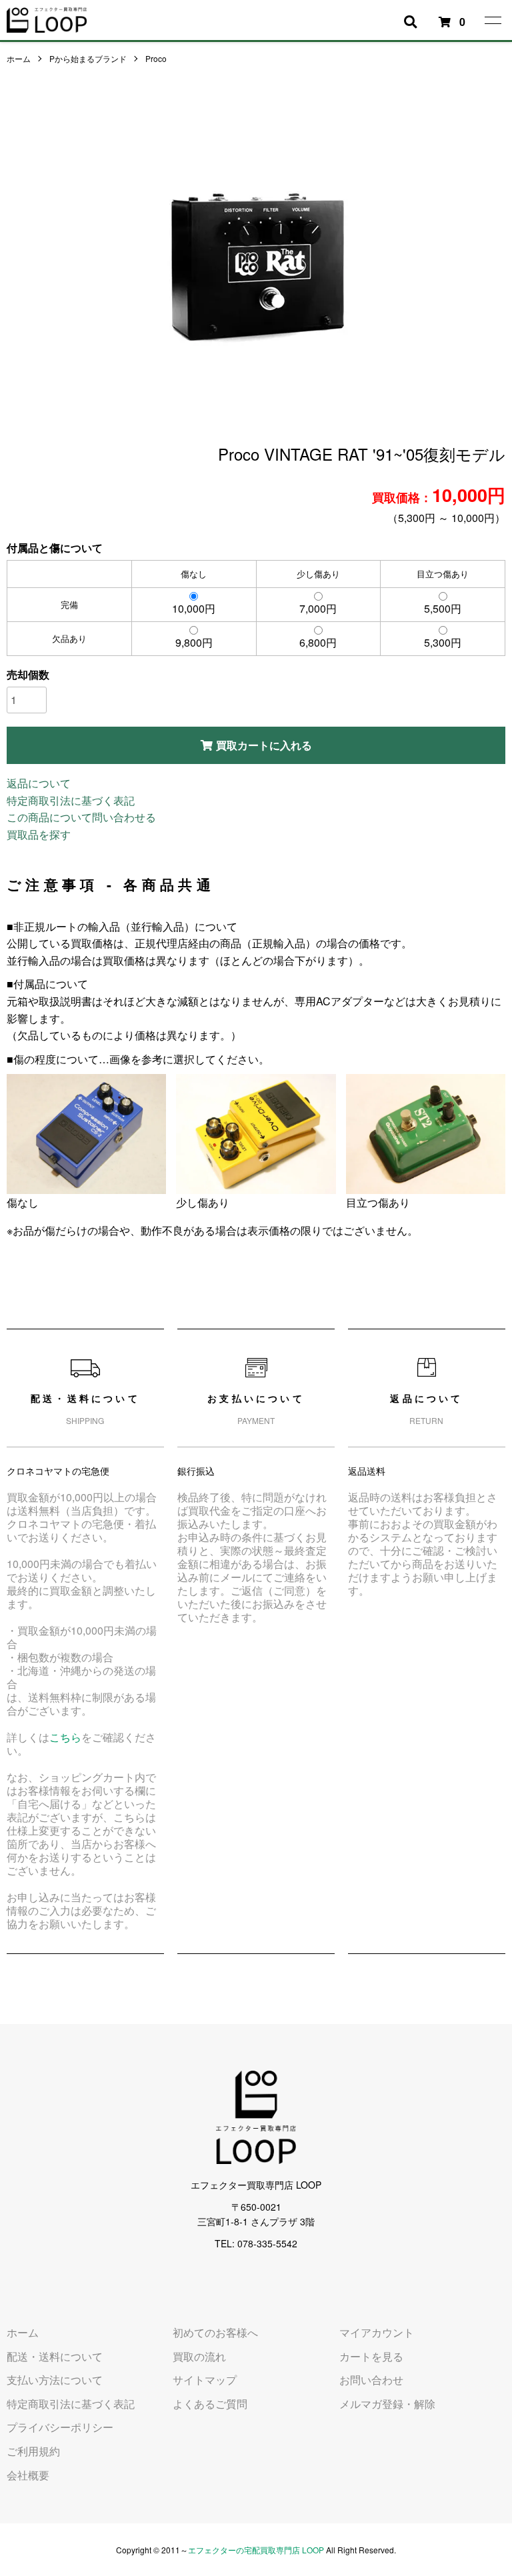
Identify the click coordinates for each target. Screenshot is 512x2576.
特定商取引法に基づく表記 (71, 800)
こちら (65, 1737)
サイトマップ (205, 2380)
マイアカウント (377, 2332)
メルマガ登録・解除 (387, 2404)
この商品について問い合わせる (81, 817)
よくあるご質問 (210, 2404)
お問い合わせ (371, 2380)
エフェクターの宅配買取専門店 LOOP (256, 2550)
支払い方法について (55, 2380)
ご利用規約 (33, 2451)
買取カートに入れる (264, 745)
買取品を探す (39, 834)
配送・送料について (55, 2356)
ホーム (19, 58)
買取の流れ (199, 2356)
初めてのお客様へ (215, 2332)
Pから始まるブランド (88, 58)
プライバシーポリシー (60, 2427)
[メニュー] (492, 20)
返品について (39, 783)
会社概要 (28, 2475)
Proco (156, 58)
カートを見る (371, 2356)
